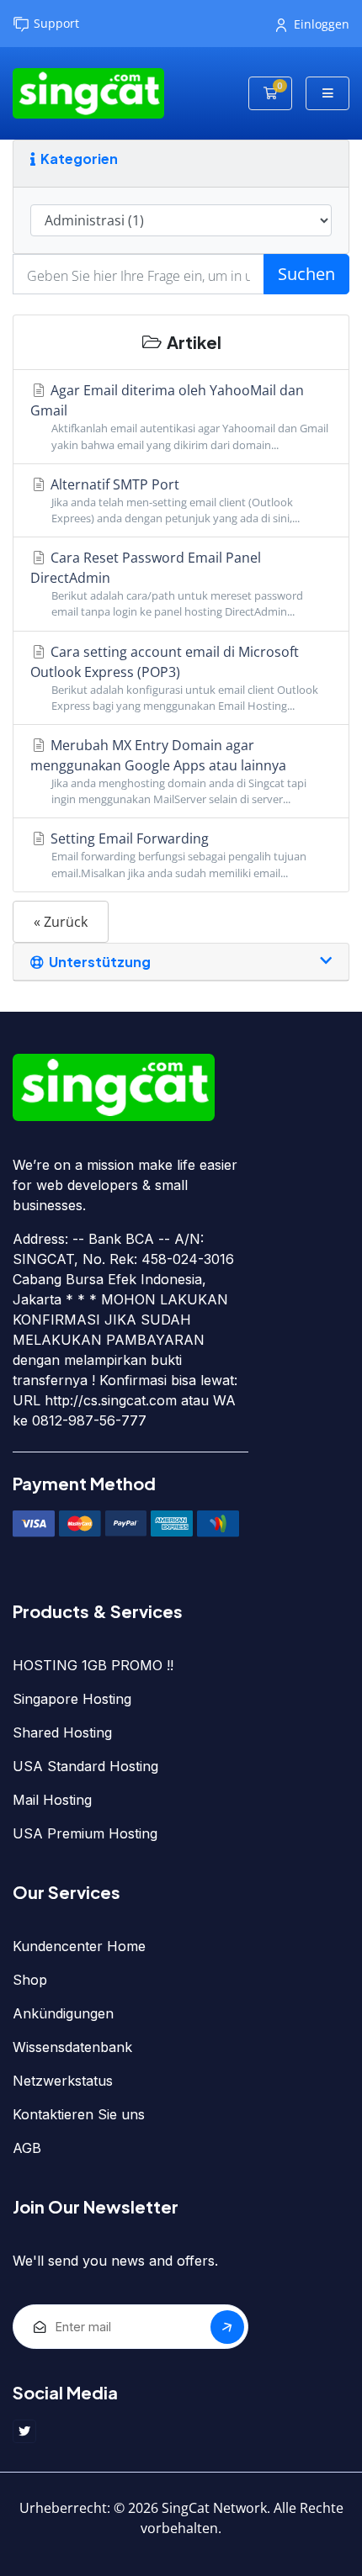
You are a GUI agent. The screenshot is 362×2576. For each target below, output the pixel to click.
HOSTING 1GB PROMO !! (93, 1665)
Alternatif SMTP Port (173, 500)
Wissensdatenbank (72, 2047)
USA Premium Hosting (85, 1833)
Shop (30, 1980)
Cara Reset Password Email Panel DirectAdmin (167, 584)
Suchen (306, 274)
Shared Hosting (62, 1732)
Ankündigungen (63, 2013)
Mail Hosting (52, 1800)
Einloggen (322, 24)
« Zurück (61, 922)
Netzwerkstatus (63, 2081)
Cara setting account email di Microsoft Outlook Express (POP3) (174, 678)
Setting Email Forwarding (177, 854)
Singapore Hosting (72, 1699)
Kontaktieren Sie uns (79, 2114)
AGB (27, 2148)
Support (56, 23)
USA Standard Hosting (85, 1766)
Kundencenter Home (79, 1946)
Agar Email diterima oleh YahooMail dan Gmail (179, 416)
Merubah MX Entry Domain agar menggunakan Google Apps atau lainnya (168, 771)
